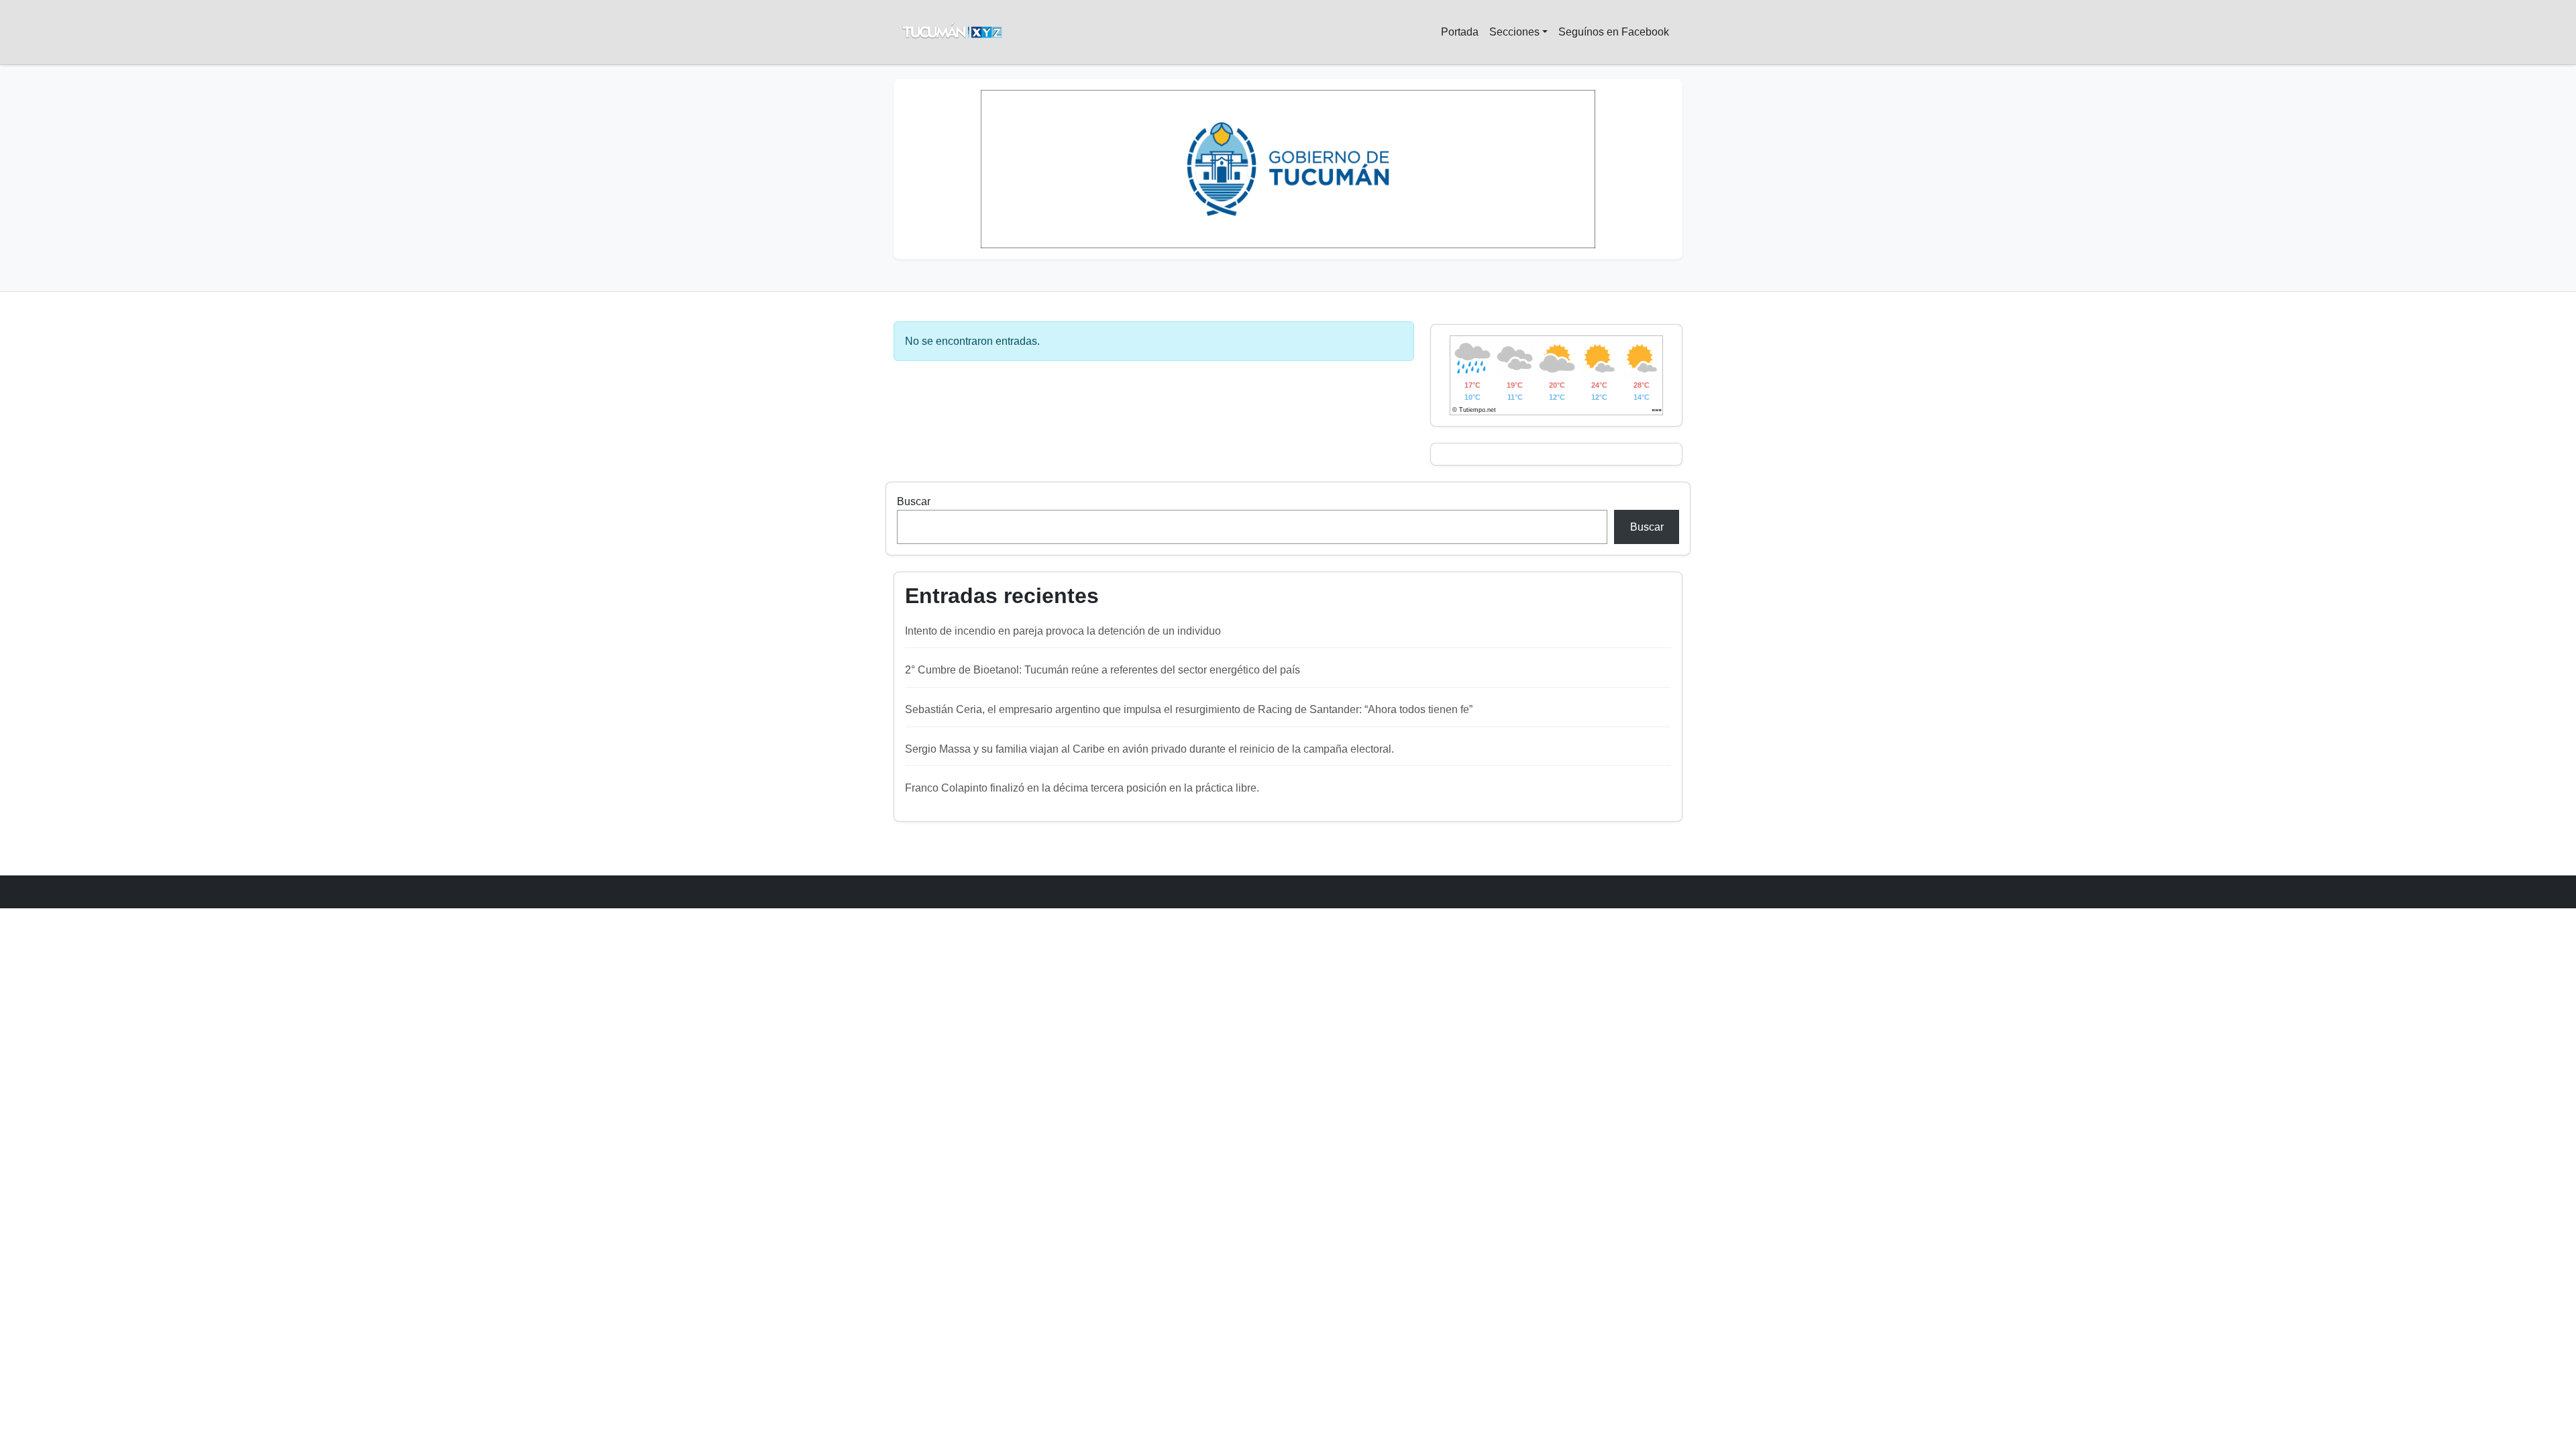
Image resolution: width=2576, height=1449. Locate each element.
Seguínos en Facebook (1614, 32)
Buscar (914, 501)
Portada (1460, 32)
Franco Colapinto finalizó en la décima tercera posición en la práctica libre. (1082, 788)
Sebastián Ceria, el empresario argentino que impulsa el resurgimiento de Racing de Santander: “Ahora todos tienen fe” (1189, 709)
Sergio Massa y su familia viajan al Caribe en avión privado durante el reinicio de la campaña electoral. (1149, 749)
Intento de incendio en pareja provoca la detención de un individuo (1063, 631)
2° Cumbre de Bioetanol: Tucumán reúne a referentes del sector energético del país (1103, 670)
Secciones (1514, 32)
